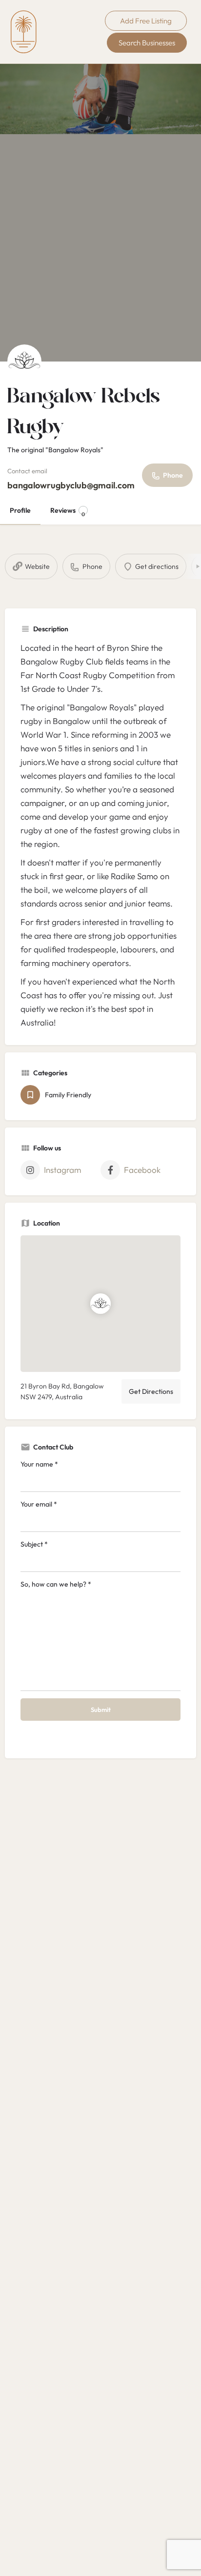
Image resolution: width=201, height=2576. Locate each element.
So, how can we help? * (56, 1584)
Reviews (68, 512)
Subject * (34, 1544)
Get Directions (151, 1391)
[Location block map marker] (100, 1304)
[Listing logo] (24, 362)
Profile (20, 510)
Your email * (39, 1504)
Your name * (39, 1464)
